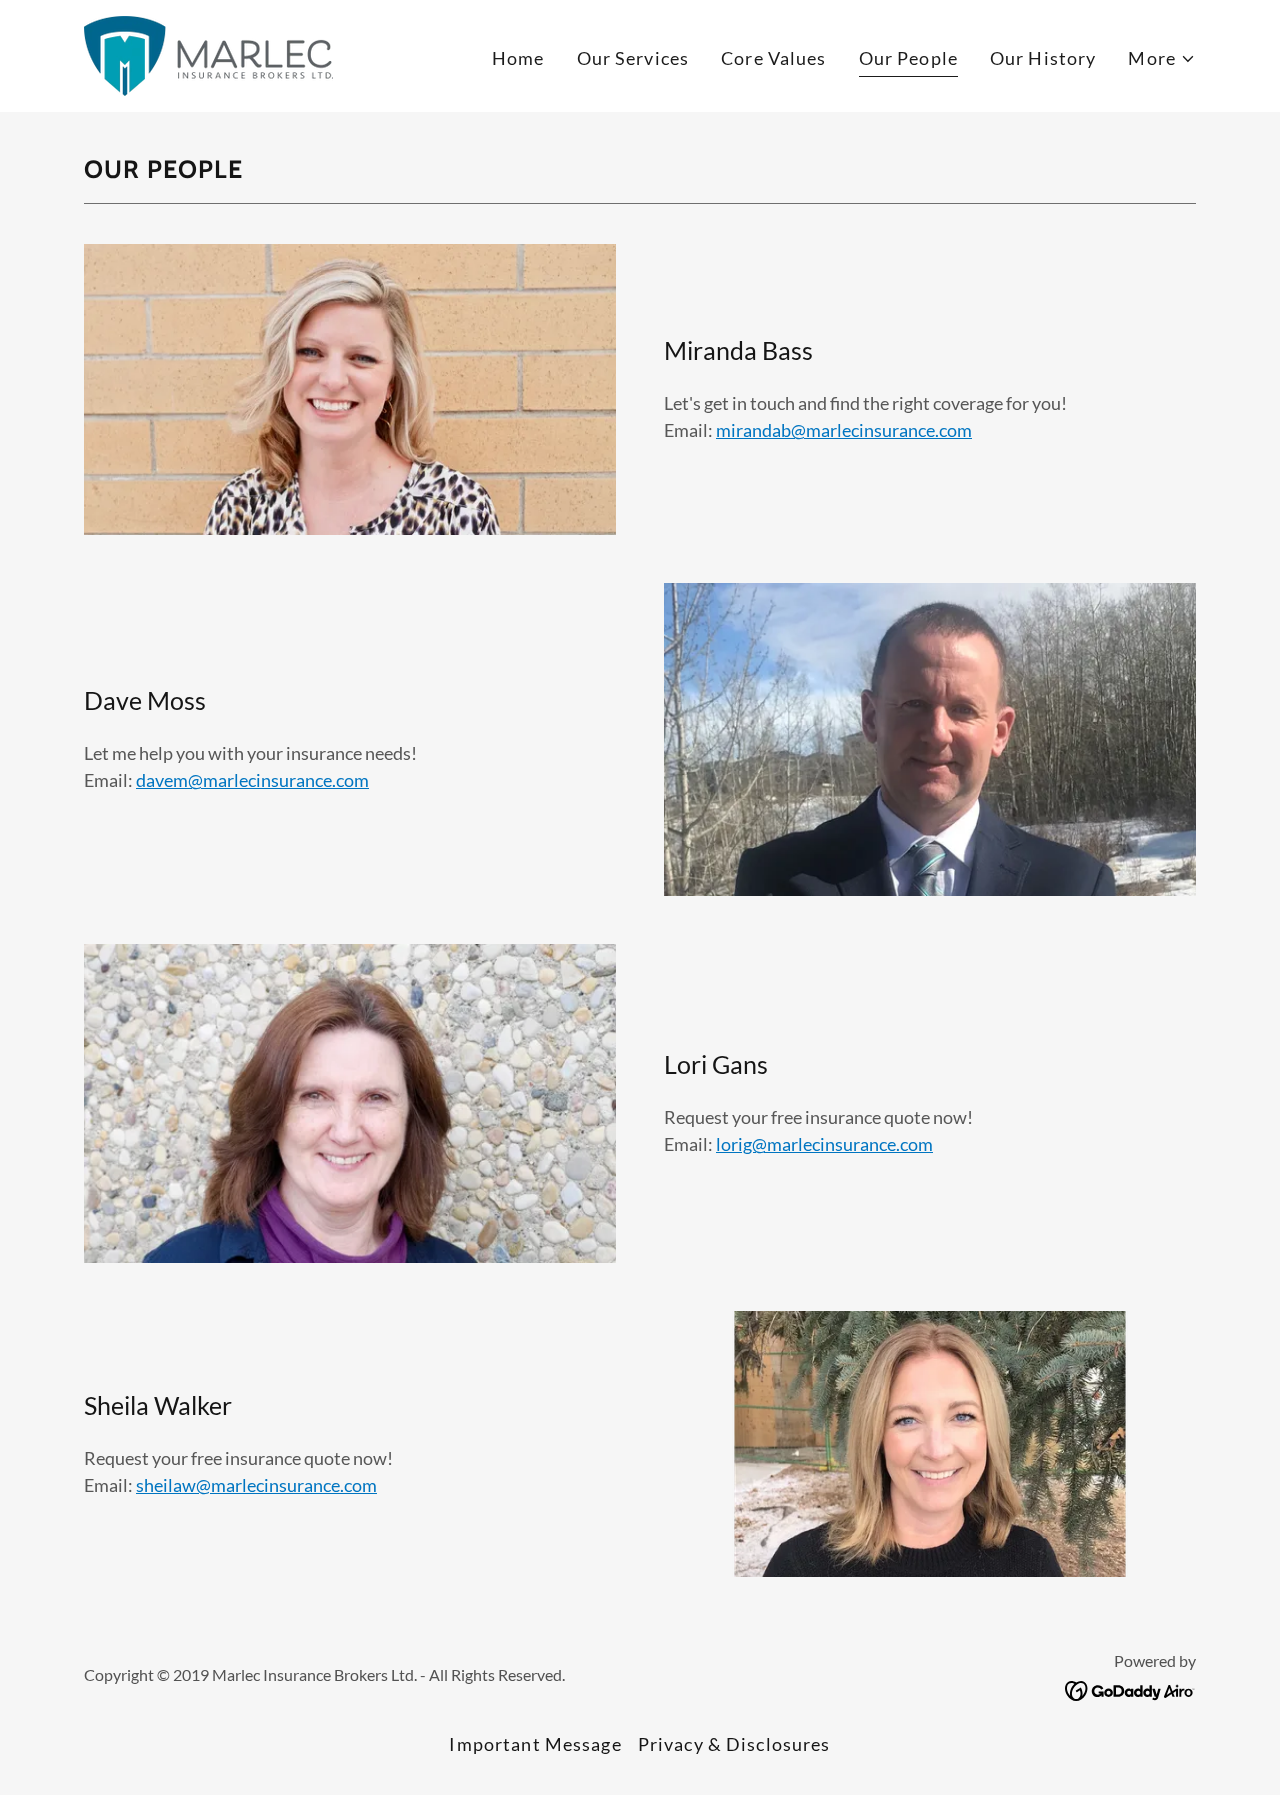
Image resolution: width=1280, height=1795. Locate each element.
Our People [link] (908, 58)
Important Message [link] (535, 1744)
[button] (1162, 58)
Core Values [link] (773, 58)
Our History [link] (1043, 58)
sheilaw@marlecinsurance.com (256, 1485)
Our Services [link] (633, 58)
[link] (208, 54)
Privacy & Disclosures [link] (734, 1744)
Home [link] (518, 58)
